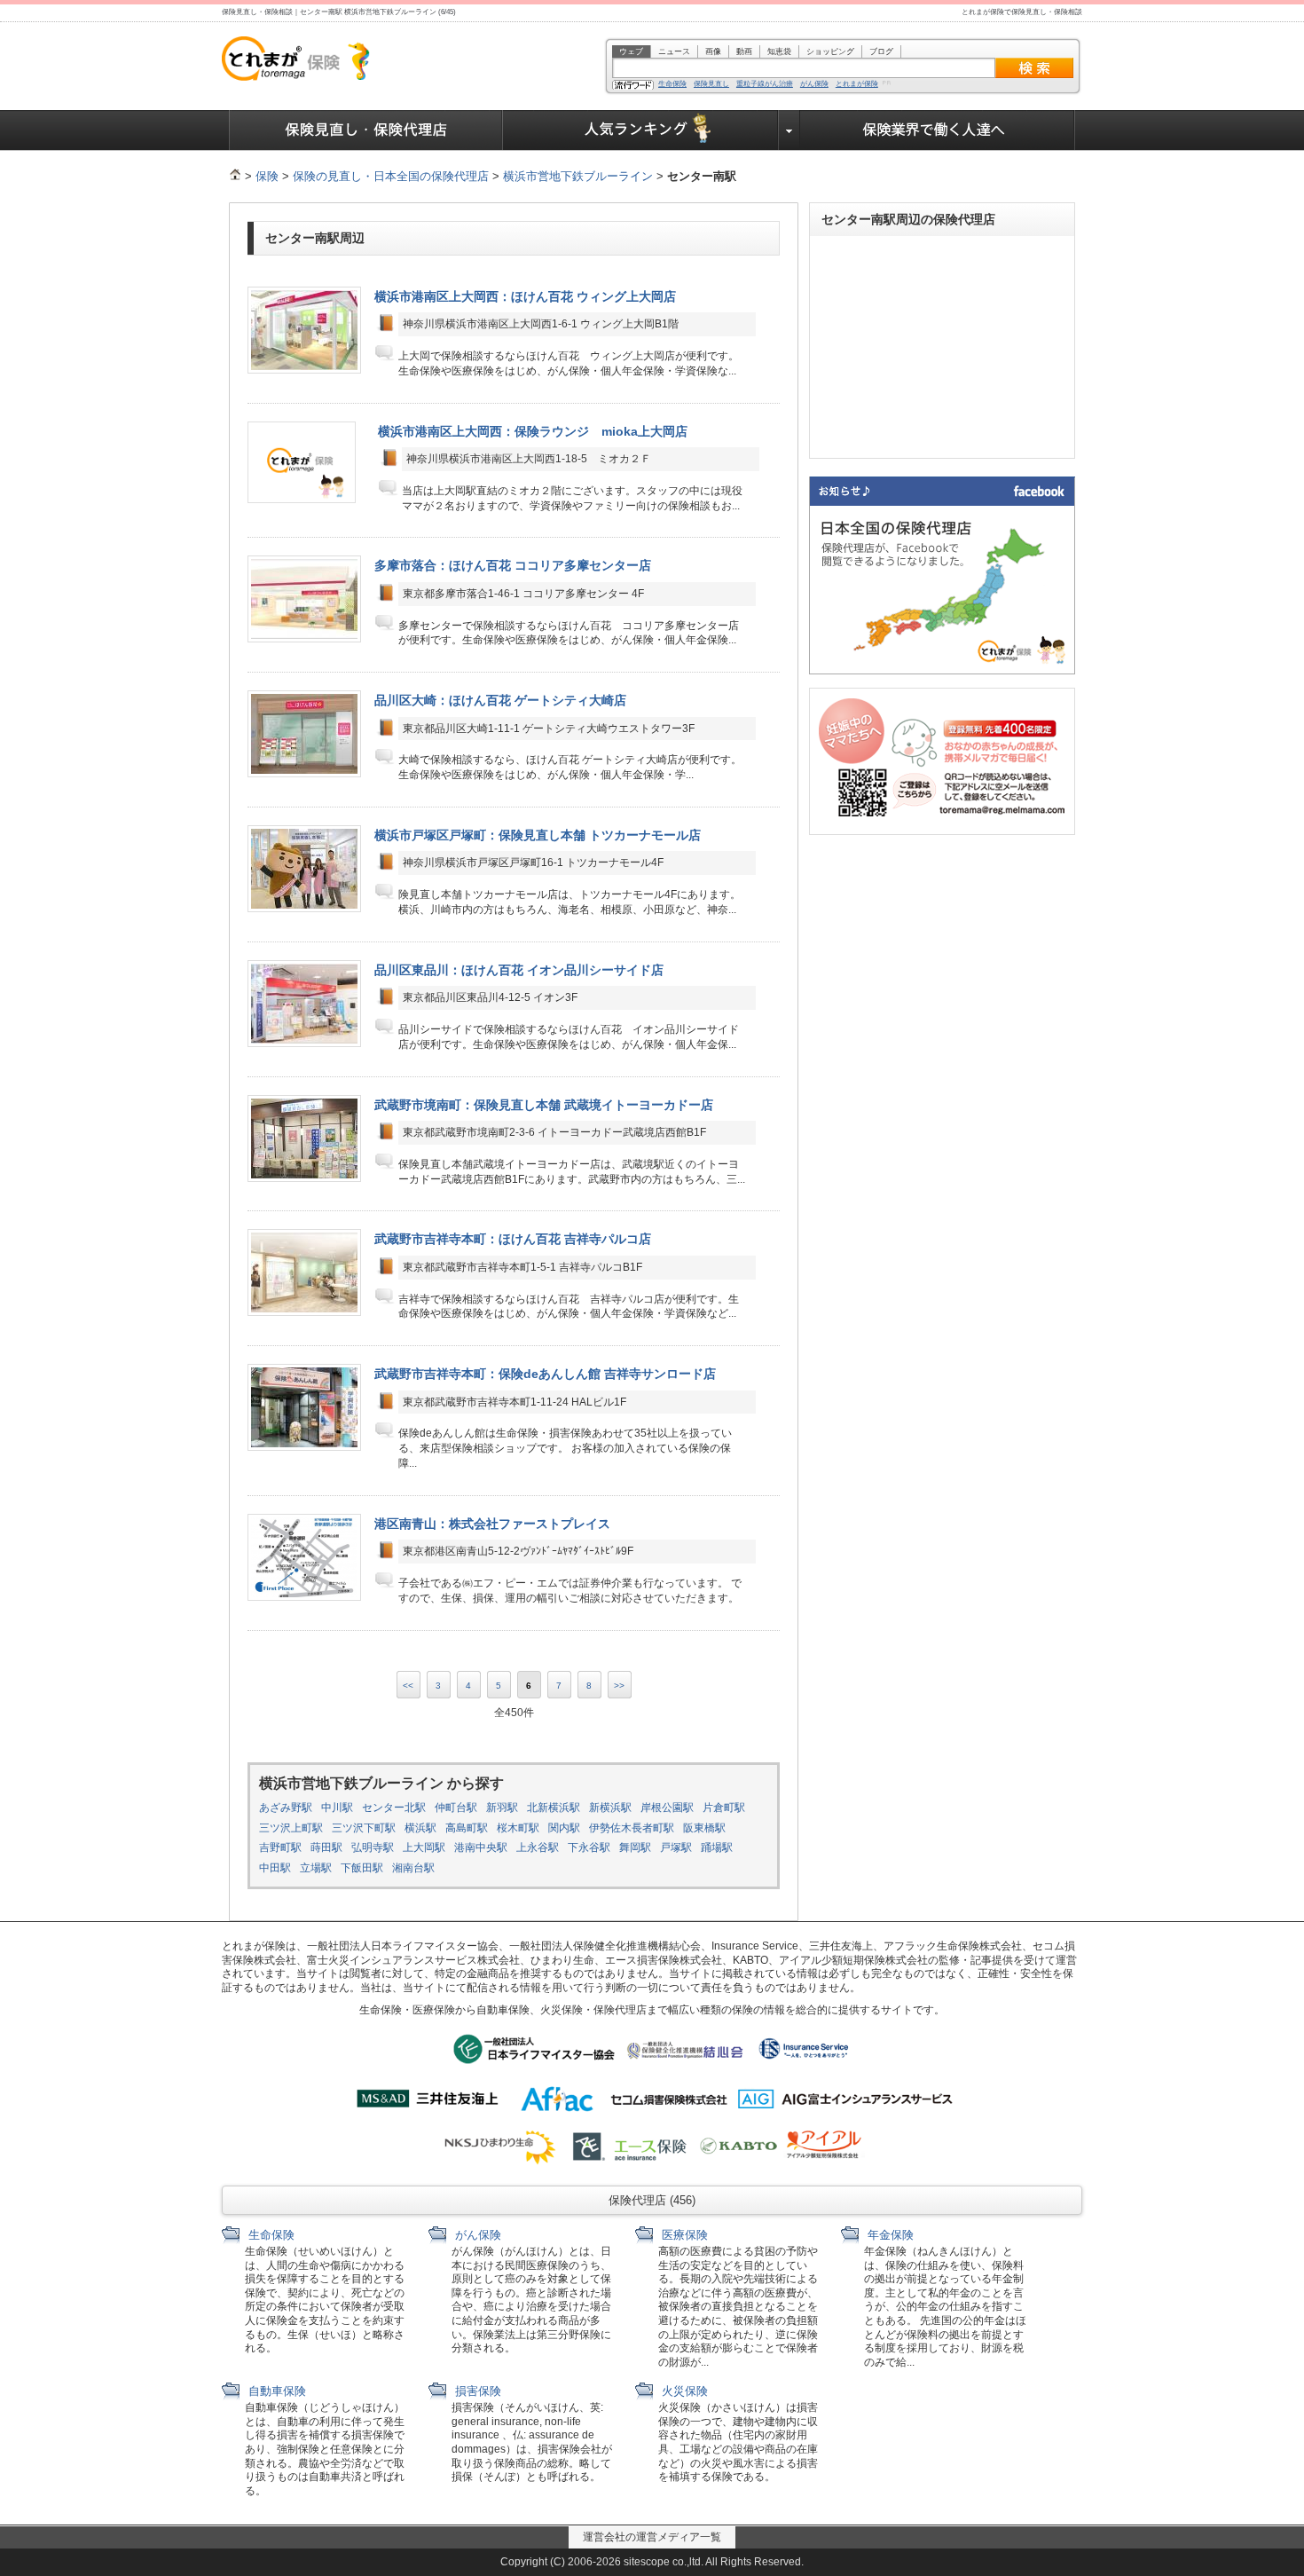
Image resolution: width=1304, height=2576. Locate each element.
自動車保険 (275, 2391)
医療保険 (683, 2235)
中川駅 (337, 1808)
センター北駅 (394, 1808)
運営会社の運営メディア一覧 (652, 2537)
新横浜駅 (610, 1808)
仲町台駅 (456, 1808)
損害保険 (476, 2391)
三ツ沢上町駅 (291, 1828)
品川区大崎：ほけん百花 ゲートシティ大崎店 (500, 700)
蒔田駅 (326, 1847)
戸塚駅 (676, 1847)
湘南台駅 (413, 1868)
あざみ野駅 (286, 1808)
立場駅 (316, 1868)
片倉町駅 (724, 1808)
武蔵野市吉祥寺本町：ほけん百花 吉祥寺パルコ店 (513, 1239)
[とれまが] (235, 176)
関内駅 (564, 1828)
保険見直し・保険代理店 (366, 130)
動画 (744, 51)
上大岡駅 (424, 1847)
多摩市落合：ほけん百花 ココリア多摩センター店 (513, 565)
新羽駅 (502, 1808)
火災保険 (683, 2391)
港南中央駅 (481, 1847)
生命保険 (672, 84)
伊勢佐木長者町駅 (632, 1828)
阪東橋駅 (704, 1828)
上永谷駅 (538, 1847)
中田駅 (275, 1868)
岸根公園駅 (667, 1808)
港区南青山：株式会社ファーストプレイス (492, 1524)
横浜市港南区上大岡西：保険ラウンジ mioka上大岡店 (533, 431)
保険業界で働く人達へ (938, 130)
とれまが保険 (857, 84)
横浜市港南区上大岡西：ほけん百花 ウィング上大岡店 (525, 296)
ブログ (881, 51)
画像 (713, 51)
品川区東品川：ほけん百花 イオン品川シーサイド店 (519, 970)
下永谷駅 (589, 1847)
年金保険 (889, 2235)
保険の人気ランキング (641, 130)
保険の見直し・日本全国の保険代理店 (391, 176)
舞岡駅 (635, 1847)
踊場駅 (717, 1847)
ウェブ (631, 51)
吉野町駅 (280, 1847)
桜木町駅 (518, 1828)
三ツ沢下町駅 (364, 1828)
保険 (267, 176)
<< (408, 1686)
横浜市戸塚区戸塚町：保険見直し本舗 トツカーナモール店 (538, 835)
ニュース (674, 51)
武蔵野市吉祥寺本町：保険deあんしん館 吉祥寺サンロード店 (545, 1374)
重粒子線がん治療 (765, 84)
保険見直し (711, 84)
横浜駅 (420, 1828)
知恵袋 (779, 51)
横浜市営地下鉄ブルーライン (578, 176)
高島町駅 (467, 1828)
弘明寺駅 (373, 1847)
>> (619, 1686)
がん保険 (814, 84)
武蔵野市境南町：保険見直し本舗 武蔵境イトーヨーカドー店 (544, 1105)
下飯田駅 (362, 1868)
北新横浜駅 (554, 1808)
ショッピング (830, 51)
